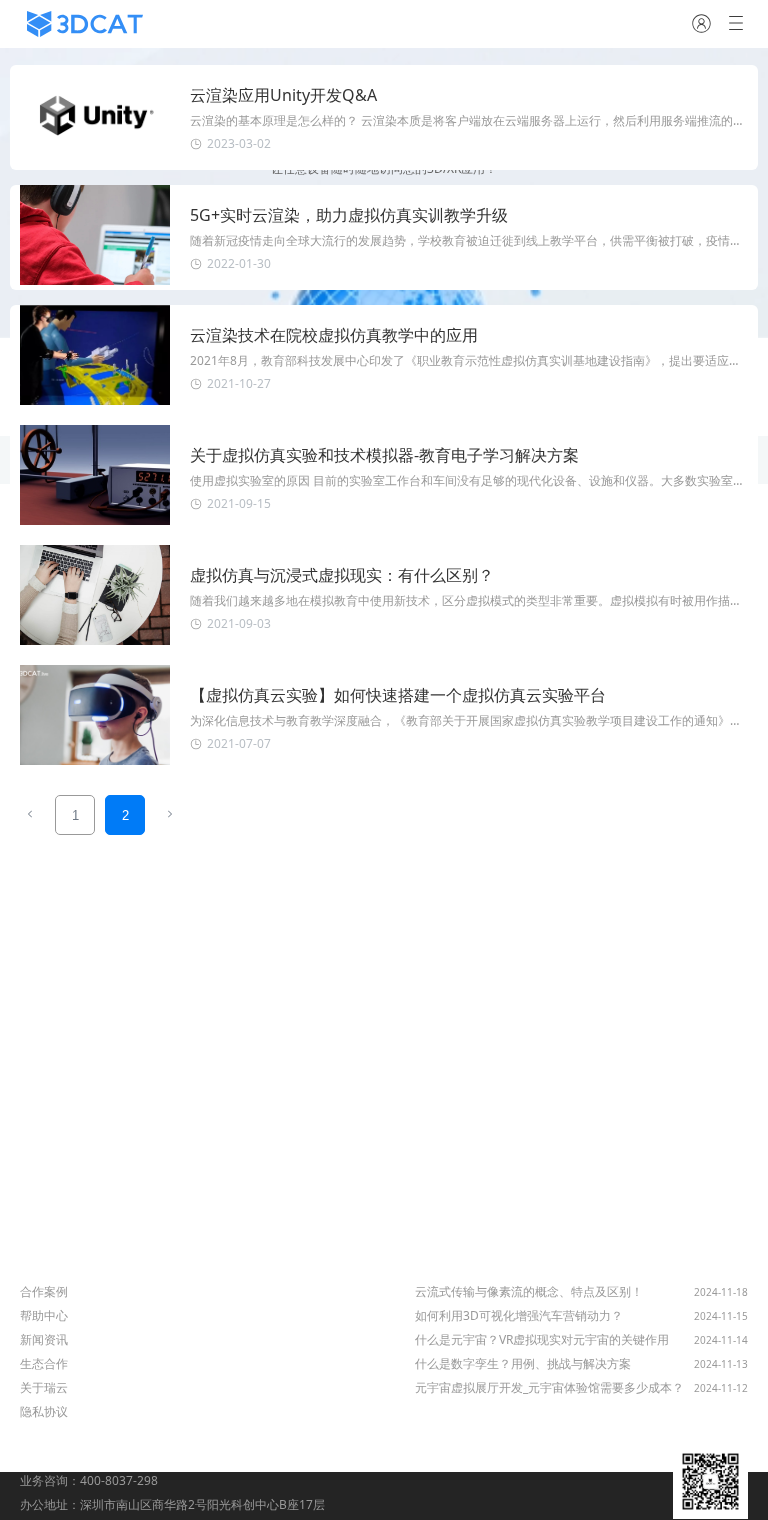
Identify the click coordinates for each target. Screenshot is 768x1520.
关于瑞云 (44, 1387)
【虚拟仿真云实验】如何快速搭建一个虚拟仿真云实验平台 (398, 695)
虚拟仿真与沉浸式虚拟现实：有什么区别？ (342, 575)
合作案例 (44, 1291)
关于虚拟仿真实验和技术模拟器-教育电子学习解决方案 (384, 455)
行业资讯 (443, 1264)
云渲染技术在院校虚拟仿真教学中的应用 (334, 335)
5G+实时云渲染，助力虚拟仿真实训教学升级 (349, 215)
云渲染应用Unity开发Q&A (283, 95)
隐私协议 (44, 1411)
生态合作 (44, 1363)
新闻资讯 (44, 1339)
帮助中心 (44, 1315)
